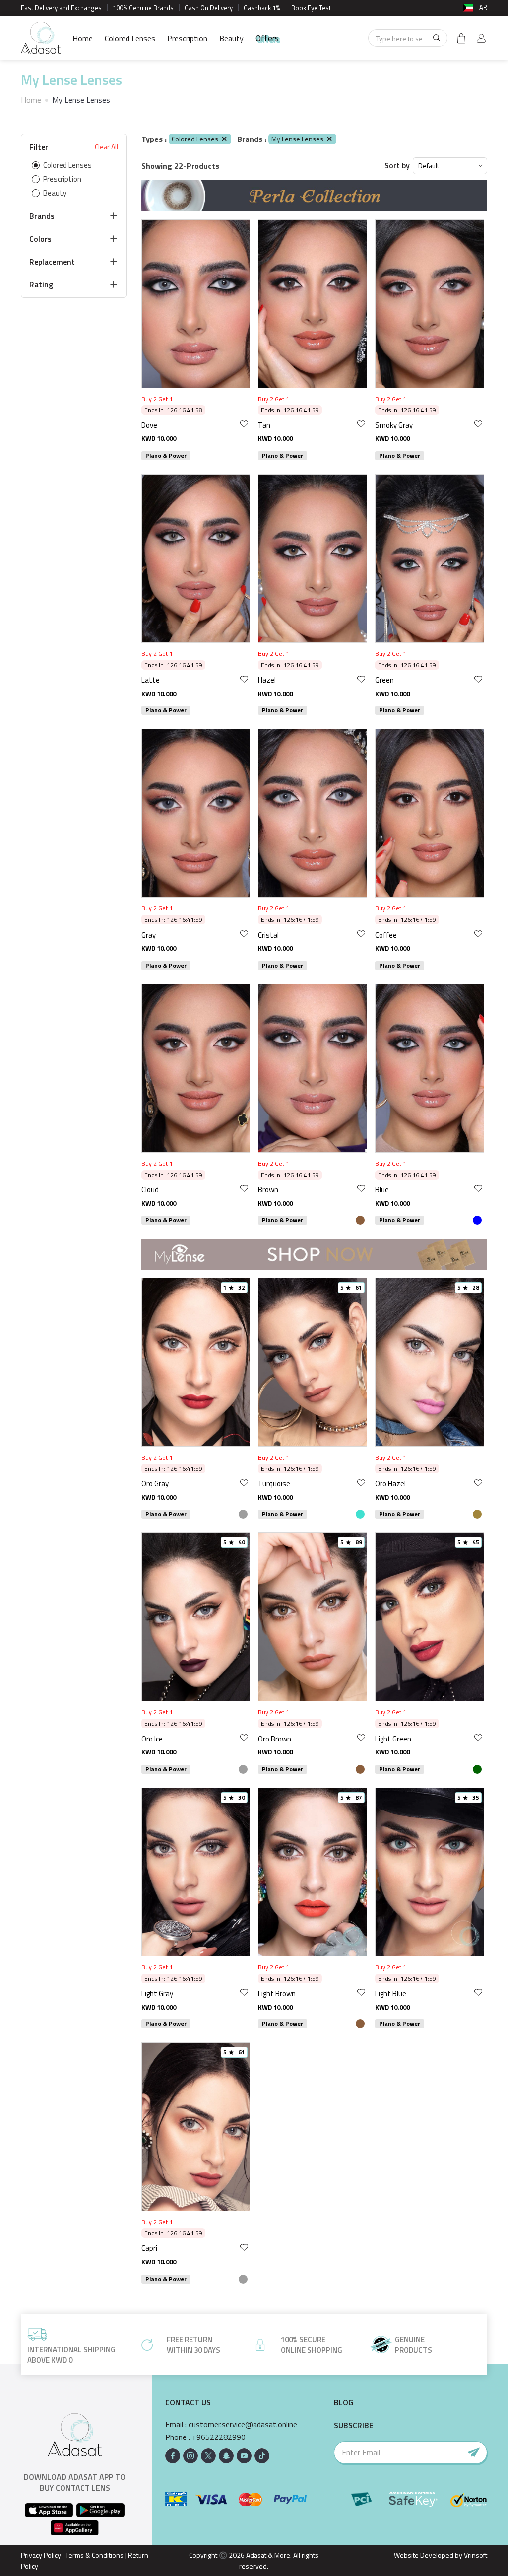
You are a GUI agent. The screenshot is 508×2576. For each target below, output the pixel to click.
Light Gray (157, 1993)
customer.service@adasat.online (243, 2424)
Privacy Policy (41, 2555)
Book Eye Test (311, 8)
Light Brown (277, 1993)
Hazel (267, 680)
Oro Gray (155, 1484)
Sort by (397, 166)
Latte (151, 680)
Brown (268, 1190)
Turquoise (274, 1484)
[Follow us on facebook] (173, 2456)
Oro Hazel (390, 1484)
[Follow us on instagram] (190, 2456)
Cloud (150, 1190)
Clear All (106, 147)
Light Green (393, 1739)
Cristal (268, 935)
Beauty (231, 38)
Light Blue (391, 1993)
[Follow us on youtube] (244, 2456)
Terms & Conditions (95, 2555)
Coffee (386, 935)
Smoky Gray (394, 425)
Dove (149, 425)
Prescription (187, 38)
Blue (382, 1190)
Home (83, 38)
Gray (149, 935)
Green (384, 680)
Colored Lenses (130, 38)
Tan (264, 425)
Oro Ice (152, 1739)
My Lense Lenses (297, 139)
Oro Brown (275, 1739)
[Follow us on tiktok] (262, 2456)
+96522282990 (219, 2437)
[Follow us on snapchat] (226, 2456)
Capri (149, 2248)
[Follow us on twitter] (208, 2456)
